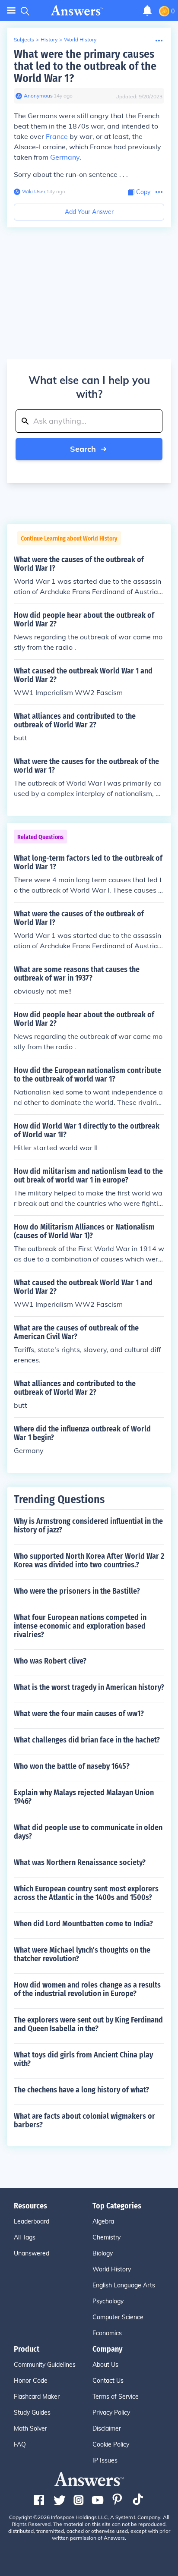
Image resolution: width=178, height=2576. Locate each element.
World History (80, 39)
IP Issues (105, 2460)
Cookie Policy (111, 2444)
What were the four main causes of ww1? (79, 1714)
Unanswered (32, 2253)
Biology (103, 2253)
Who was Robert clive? (50, 1661)
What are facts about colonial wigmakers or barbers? (84, 2120)
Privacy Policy (111, 2412)
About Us (105, 2365)
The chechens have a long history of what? (81, 2090)
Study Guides (32, 2412)
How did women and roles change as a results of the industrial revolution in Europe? (87, 1989)
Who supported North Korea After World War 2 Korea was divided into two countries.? (89, 1560)
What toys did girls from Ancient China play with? (83, 2059)
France (57, 136)
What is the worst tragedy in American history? (89, 1687)
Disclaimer (107, 2428)
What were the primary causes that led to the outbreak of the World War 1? (85, 66)
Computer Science (118, 2317)
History (49, 39)
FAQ (20, 2444)
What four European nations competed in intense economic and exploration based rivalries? (80, 1626)
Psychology (108, 2301)
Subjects (24, 39)
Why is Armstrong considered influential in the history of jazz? (88, 1525)
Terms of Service (116, 2397)
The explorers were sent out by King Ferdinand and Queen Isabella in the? (88, 2024)
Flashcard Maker (37, 2397)
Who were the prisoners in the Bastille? (77, 1591)
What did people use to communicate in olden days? (88, 1832)
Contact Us (108, 2381)
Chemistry (106, 2237)
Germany (65, 157)
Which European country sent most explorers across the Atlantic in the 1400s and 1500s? (86, 1893)
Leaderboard (32, 2221)
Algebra (103, 2221)
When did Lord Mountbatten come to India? (83, 1924)
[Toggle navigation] (11, 11)
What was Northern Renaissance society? (80, 1862)
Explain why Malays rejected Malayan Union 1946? (84, 1797)
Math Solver (30, 2428)
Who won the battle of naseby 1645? (72, 1766)
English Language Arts (124, 2285)
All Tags (25, 2237)
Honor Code (31, 2381)
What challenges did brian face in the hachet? (87, 1740)
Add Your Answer (89, 212)
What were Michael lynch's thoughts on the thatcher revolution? (82, 1954)
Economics (107, 2333)
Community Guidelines (45, 2365)
